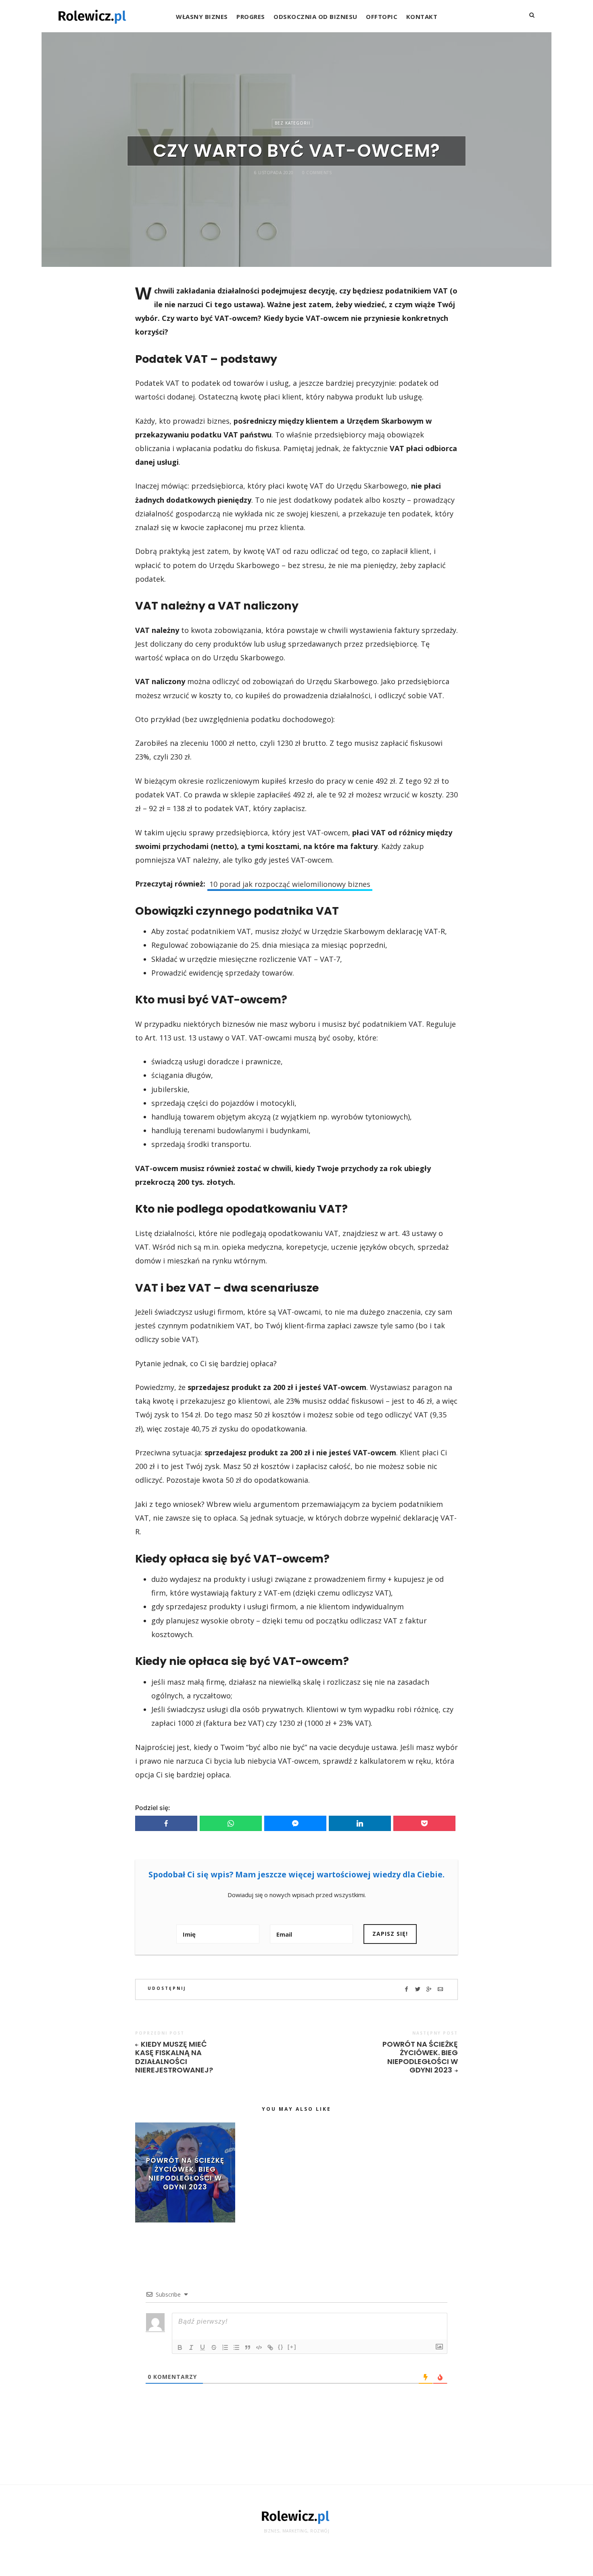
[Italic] (191, 2347)
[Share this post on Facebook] (406, 1989)
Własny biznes (202, 17)
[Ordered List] (225, 2347)
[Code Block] (259, 2347)
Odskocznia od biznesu (315, 17)
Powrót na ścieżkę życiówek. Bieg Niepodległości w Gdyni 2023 (420, 2057)
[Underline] (203, 2347)
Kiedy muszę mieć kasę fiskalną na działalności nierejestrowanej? (174, 2057)
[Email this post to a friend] (440, 1989)
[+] (292, 2347)
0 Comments (317, 173)
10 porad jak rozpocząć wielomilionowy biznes (290, 884)
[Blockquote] (248, 2347)
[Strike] (214, 2347)
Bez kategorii (292, 123)
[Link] (270, 2347)
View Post (185, 2200)
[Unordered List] (236, 2347)
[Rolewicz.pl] (93, 16)
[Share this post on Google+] (429, 1989)
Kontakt (422, 17)
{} (281, 2347)
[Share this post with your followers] (418, 1989)
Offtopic (382, 17)
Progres (251, 17)
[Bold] (180, 2347)
